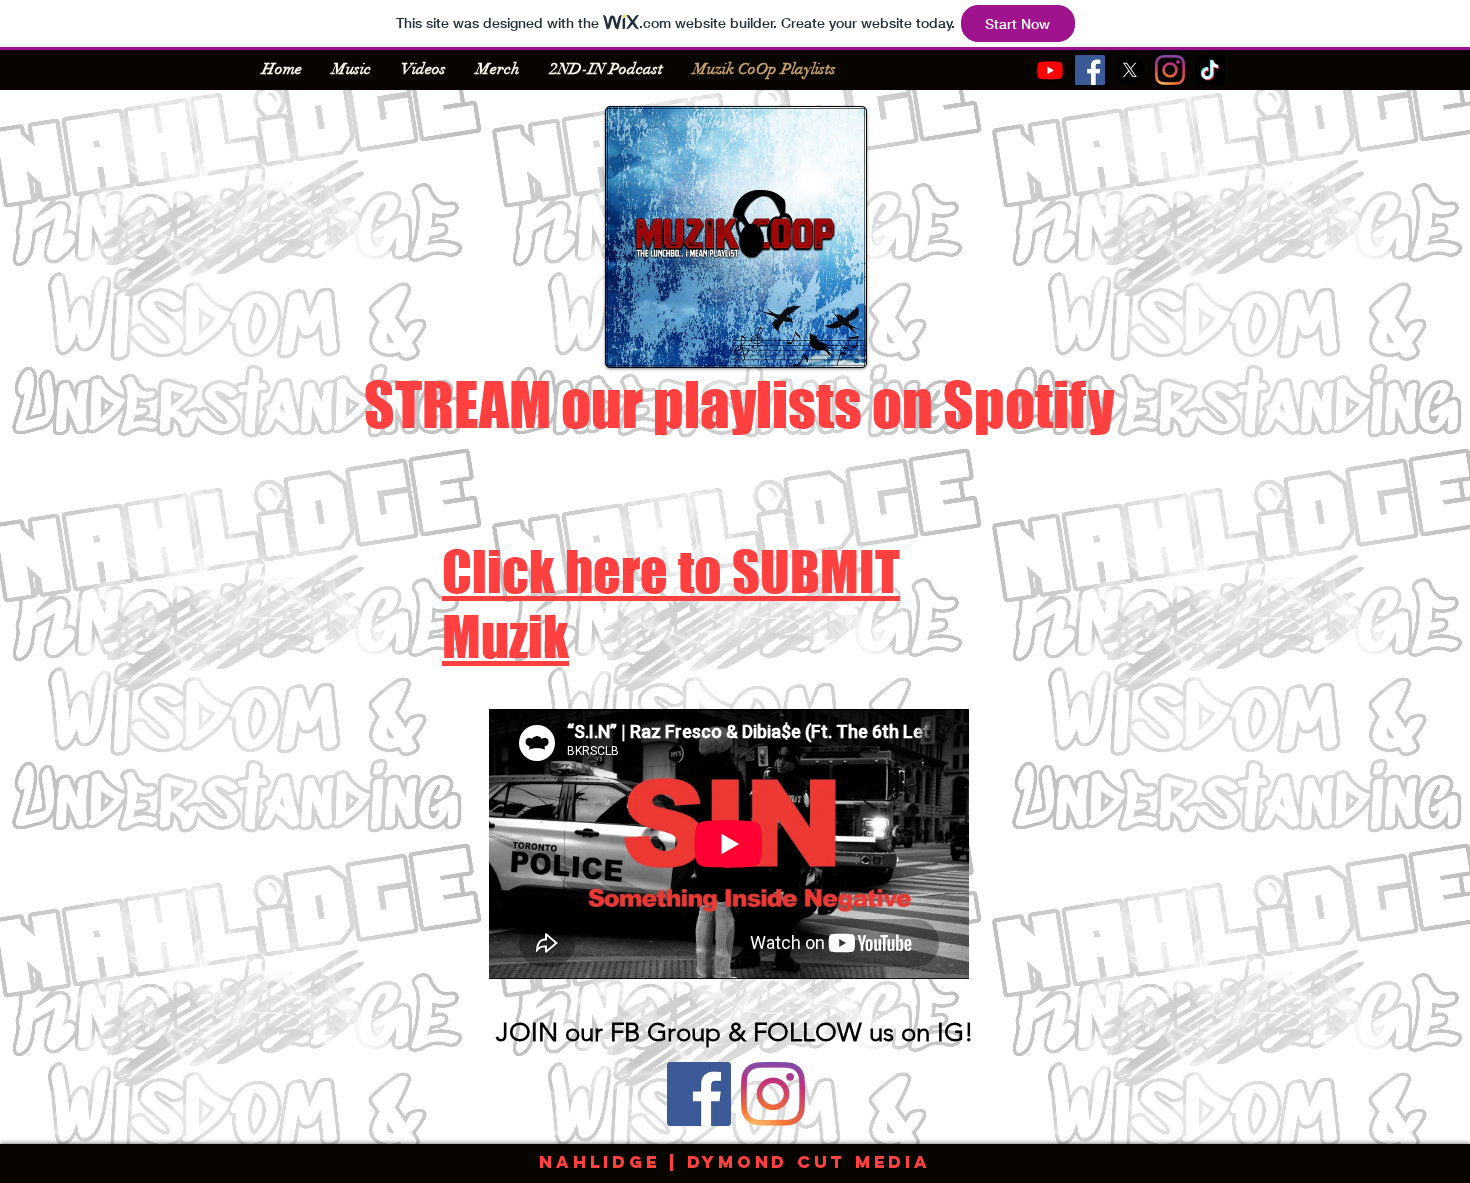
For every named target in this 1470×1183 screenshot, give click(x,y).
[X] (1130, 70)
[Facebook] (1090, 70)
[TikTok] (1210, 70)
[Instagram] (1170, 70)
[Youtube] (1050, 70)
